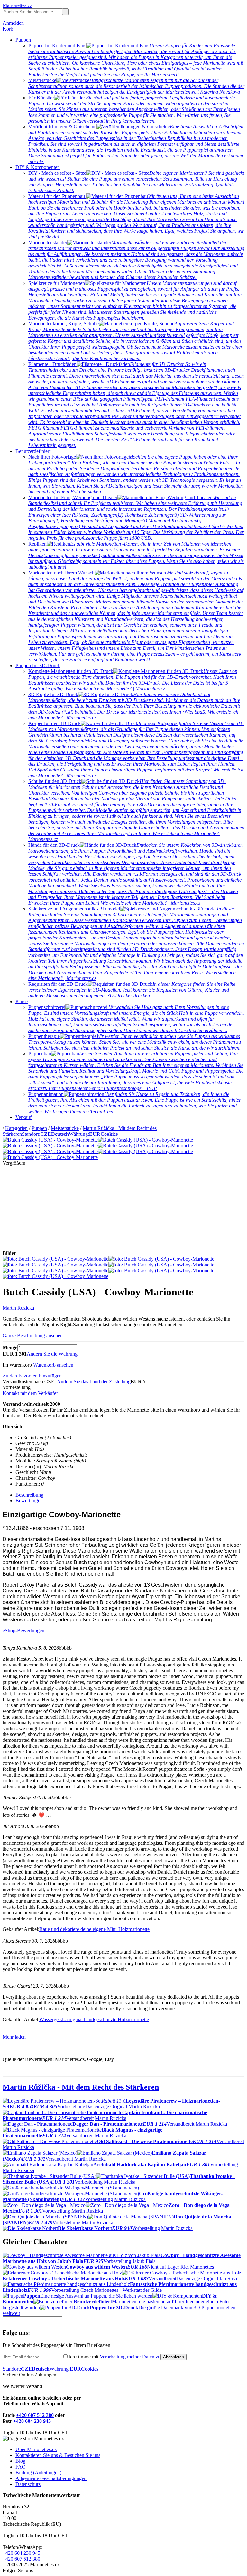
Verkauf (23, 1117)
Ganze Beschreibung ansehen (33, 1335)
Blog (20, 2461)
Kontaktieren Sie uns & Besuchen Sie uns (58, 2455)
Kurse (22, 1001)
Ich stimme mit (114, 2357)
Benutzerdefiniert (33, 451)
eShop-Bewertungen (23, 1631)
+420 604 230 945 (32, 2421)
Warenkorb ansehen (53, 1365)
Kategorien (16, 1128)
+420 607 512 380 (35, 2415)
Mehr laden (14, 2037)
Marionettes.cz (17, 5)
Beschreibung (29, 1495)
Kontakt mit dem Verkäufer (30, 1393)
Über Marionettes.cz (36, 2449)
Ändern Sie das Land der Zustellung (94, 1381)
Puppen (23, 40)
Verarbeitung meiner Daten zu (130, 2357)
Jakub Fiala (144, 2261)
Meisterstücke (65, 1128)
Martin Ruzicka (18, 1308)
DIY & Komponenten (38, 167)
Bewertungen (29, 1501)
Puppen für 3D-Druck (38, 665)
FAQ (21, 2467)
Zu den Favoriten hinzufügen (32, 1376)
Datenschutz (28, 2484)
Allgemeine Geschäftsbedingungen (51, 2478)
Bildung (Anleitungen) (38, 2473)
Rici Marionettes (197, 2267)
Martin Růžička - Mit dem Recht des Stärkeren (81, 2087)
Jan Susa (228, 2278)
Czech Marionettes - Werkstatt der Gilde (121, 2290)
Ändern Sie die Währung (52, 1354)
